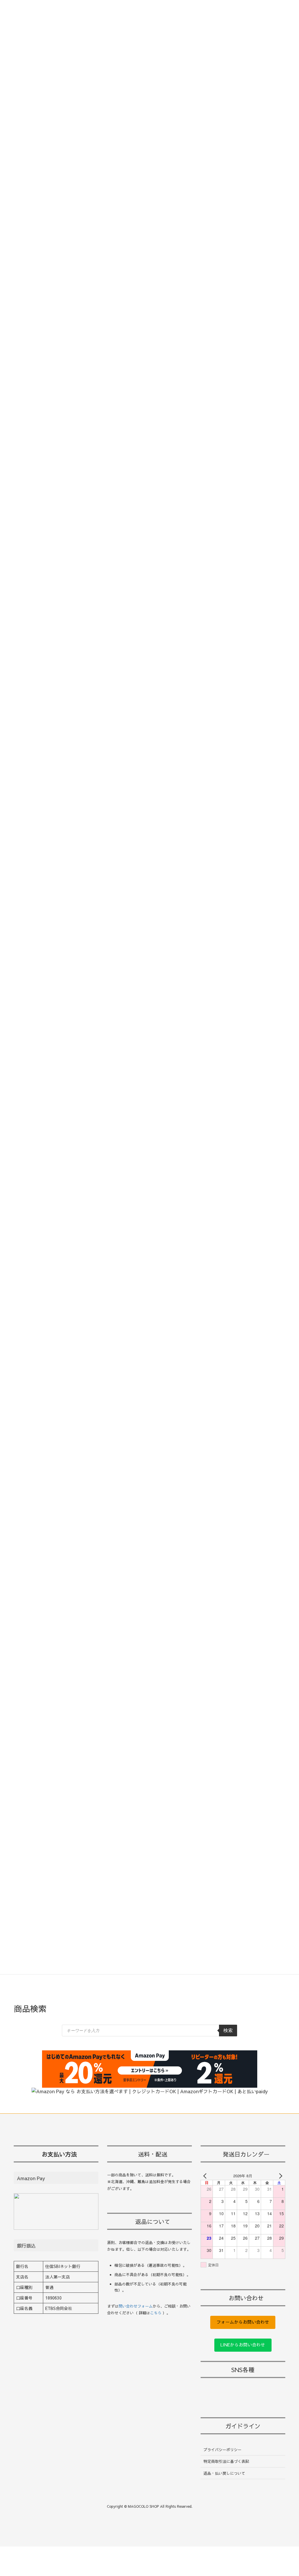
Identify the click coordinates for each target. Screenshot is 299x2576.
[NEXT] (280, 2176)
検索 (228, 2030)
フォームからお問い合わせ (243, 2322)
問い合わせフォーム (136, 2306)
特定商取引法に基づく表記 (226, 2461)
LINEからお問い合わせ (243, 2345)
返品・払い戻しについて (224, 2473)
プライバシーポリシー (222, 2450)
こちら (156, 2313)
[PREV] (206, 2176)
